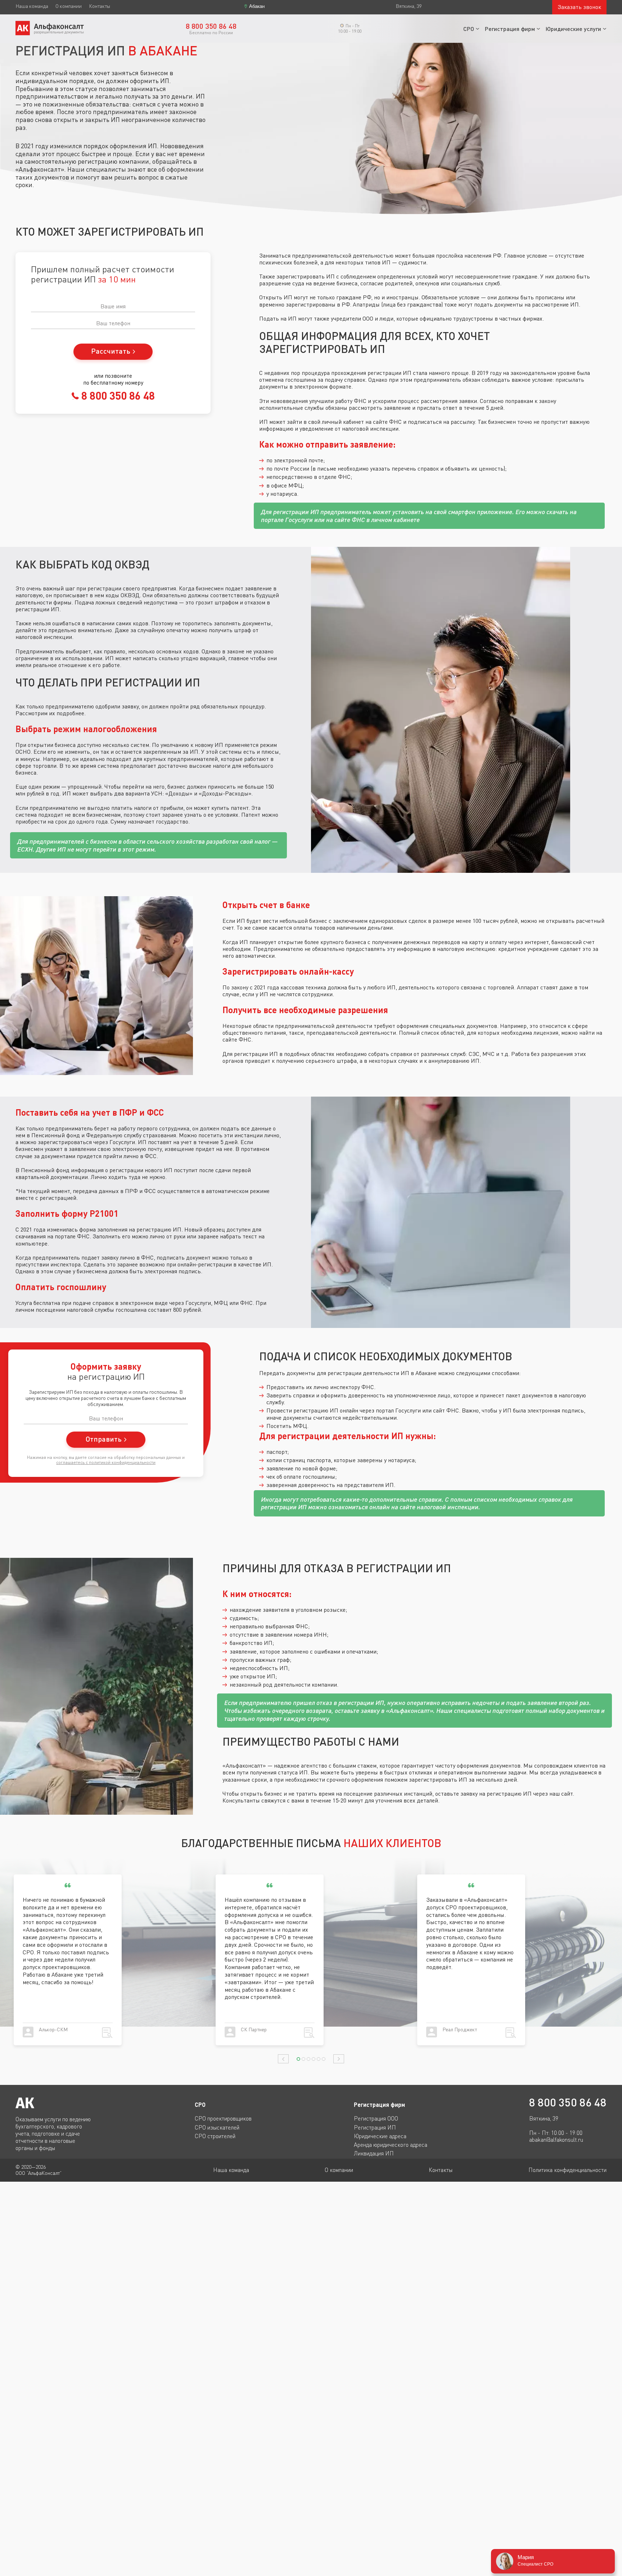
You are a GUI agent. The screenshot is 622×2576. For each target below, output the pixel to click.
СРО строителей (215, 2136)
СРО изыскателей (217, 2127)
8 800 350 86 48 (117, 395)
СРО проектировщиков (223, 2118)
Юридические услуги (573, 29)
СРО (469, 29)
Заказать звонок (579, 7)
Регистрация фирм (510, 29)
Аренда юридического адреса (391, 2145)
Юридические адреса (380, 2136)
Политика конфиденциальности (567, 2170)
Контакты (100, 6)
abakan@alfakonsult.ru (556, 2140)
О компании (69, 6)
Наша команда (32, 6)
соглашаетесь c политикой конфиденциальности (106, 1462)
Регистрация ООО (376, 2118)
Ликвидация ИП (374, 2153)
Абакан (257, 6)
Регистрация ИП (375, 2127)
